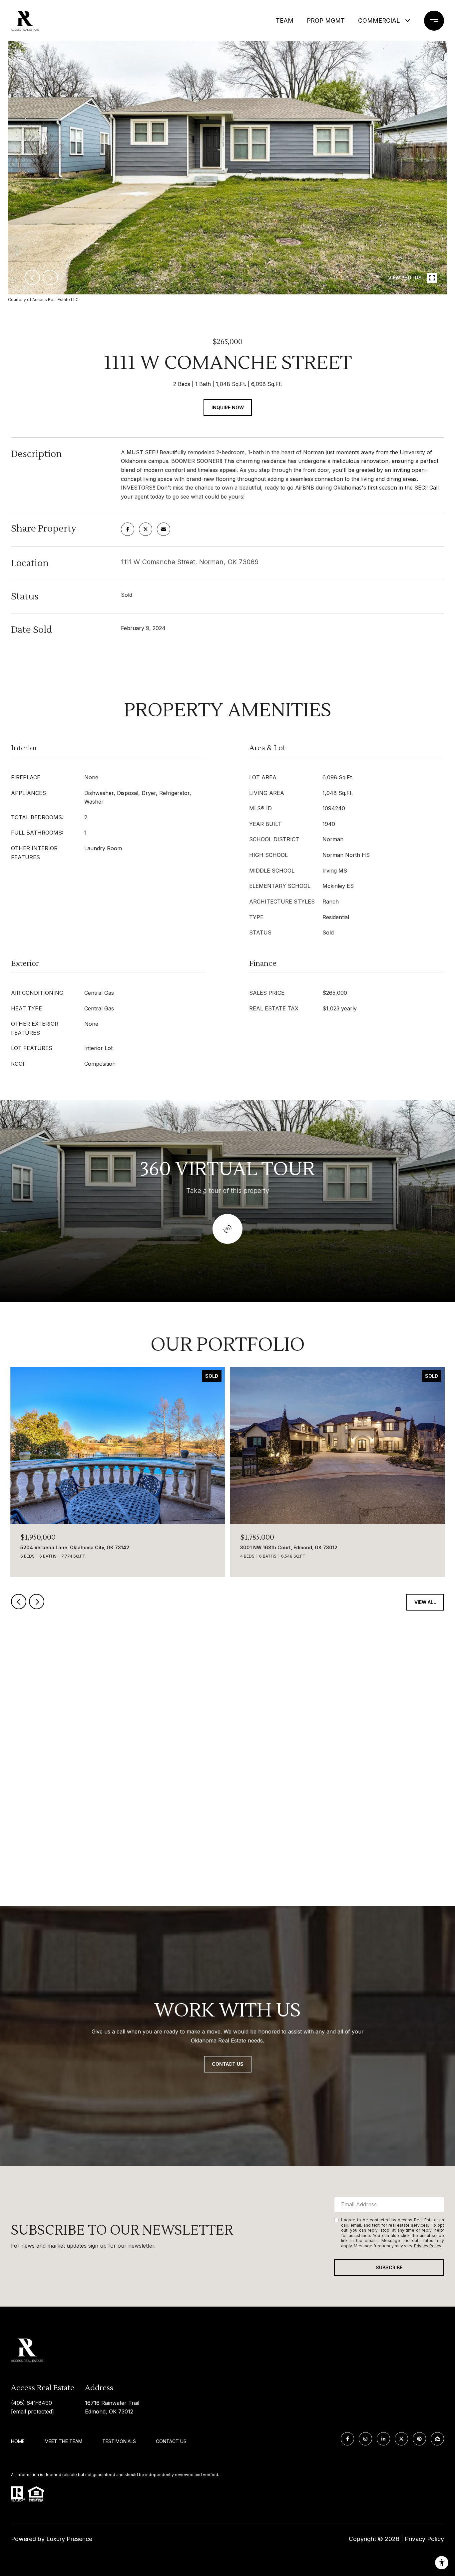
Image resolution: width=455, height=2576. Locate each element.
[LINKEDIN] (383, 2439)
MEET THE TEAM (63, 2441)
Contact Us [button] (228, 2064)
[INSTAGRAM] (365, 2439)
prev (32, 277)
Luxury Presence (69, 2539)
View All (425, 1602)
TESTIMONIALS (119, 2441)
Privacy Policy (428, 2246)
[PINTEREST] (419, 2439)
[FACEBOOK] (347, 2439)
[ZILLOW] (437, 2439)
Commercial (379, 20)
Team (285, 20)
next (50, 277)
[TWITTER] (401, 2439)
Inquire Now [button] (228, 407)
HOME (18, 2441)
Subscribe (389, 2267)
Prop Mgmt (326, 20)
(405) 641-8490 (31, 2403)
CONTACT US (171, 2441)
